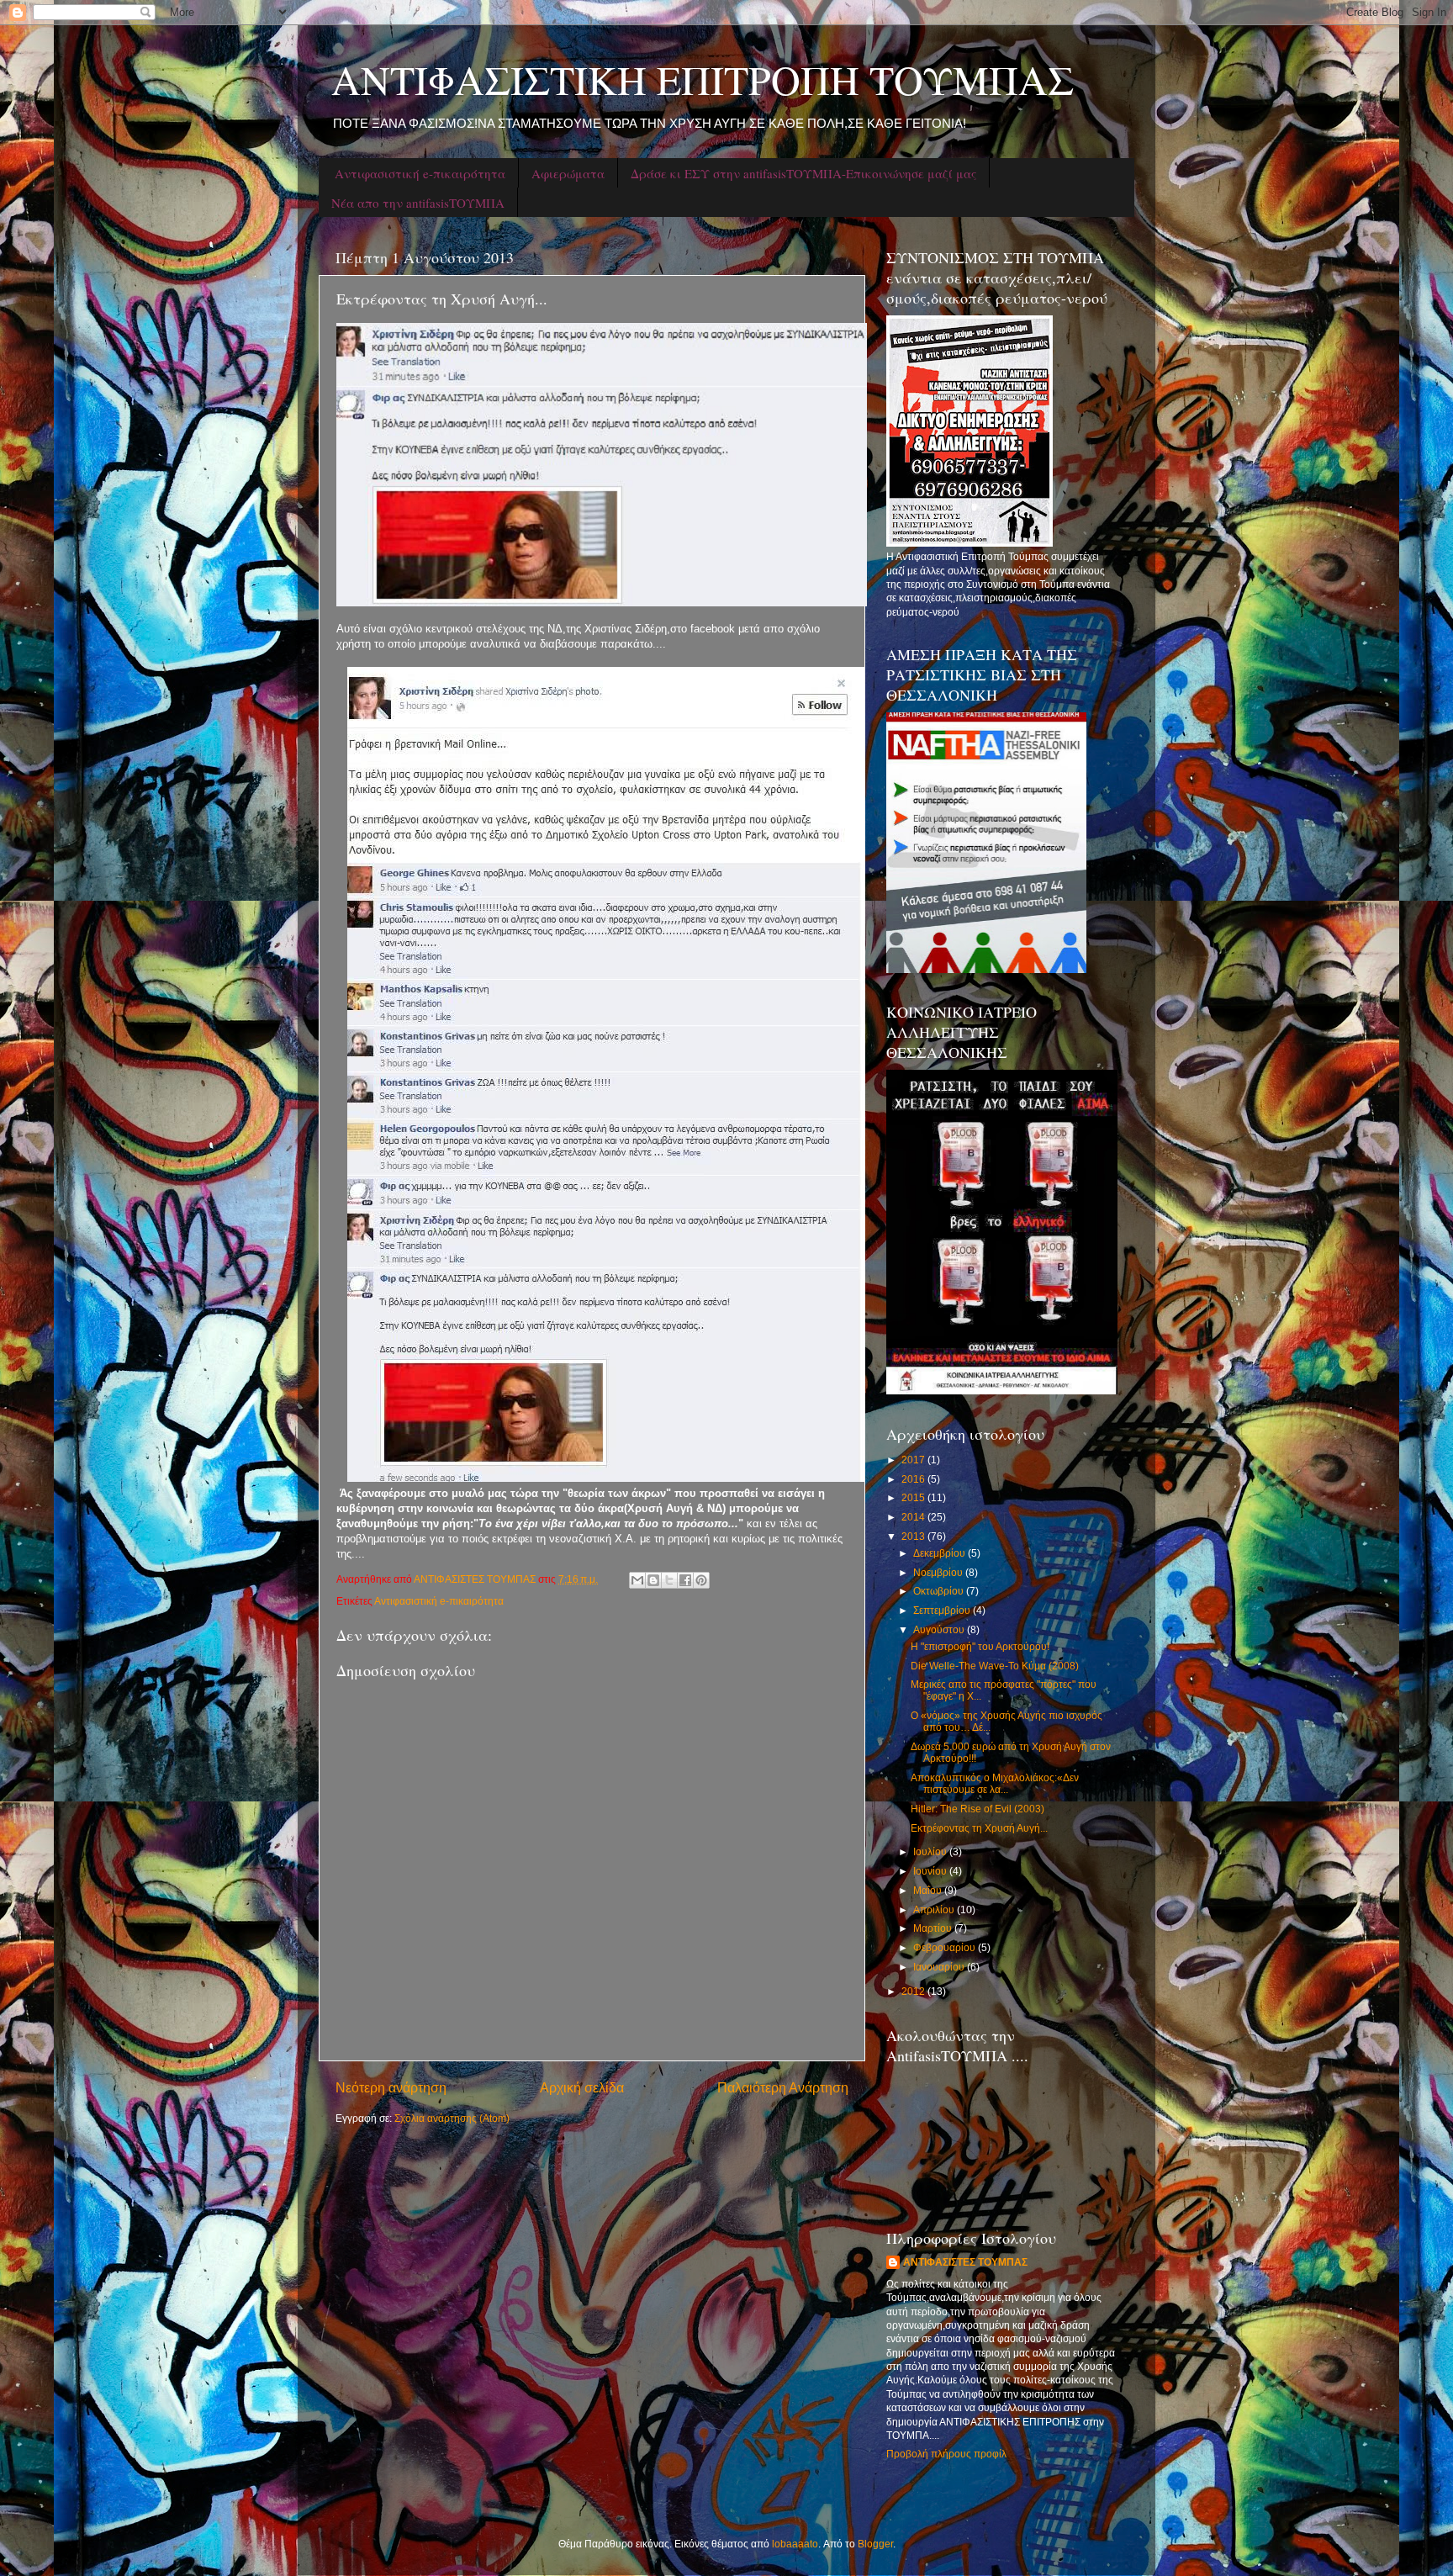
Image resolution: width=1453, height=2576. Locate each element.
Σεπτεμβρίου (943, 1610)
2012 (914, 1991)
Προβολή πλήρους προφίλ (946, 2454)
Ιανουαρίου (940, 1967)
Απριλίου (935, 1910)
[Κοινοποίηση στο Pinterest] (701, 1580)
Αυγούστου (940, 1629)
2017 (914, 1460)
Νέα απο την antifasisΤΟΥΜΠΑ (418, 203)
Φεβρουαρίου (946, 1947)
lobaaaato (795, 2544)
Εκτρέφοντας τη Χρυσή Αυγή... (979, 1828)
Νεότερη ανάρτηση (391, 2087)
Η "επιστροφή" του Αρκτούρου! (980, 1646)
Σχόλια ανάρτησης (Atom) (452, 2118)
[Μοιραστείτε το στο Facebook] (685, 1580)
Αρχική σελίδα (582, 2087)
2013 (914, 1536)
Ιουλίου (931, 1851)
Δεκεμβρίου (940, 1553)
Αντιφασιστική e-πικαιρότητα (420, 173)
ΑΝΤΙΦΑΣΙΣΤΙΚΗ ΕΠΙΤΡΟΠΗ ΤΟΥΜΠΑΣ (703, 79)
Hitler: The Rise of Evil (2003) (977, 1809)
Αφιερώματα (568, 173)
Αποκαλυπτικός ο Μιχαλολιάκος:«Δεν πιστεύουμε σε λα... (995, 1783)
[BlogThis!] (653, 1580)
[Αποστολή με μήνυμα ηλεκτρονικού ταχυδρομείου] (637, 1580)
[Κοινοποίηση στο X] (669, 1580)
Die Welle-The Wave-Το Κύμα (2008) (995, 1666)
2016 (914, 1479)
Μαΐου (929, 1890)
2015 (914, 1497)
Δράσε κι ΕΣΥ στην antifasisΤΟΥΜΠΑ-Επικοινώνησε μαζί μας (803, 173)
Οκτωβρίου (940, 1591)
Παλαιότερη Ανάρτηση (783, 2087)
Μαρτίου (934, 1928)
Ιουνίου (931, 1871)
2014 (914, 1517)
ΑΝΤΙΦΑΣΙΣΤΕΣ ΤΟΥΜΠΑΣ (965, 2262)
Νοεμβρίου (939, 1572)
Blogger (875, 2544)
